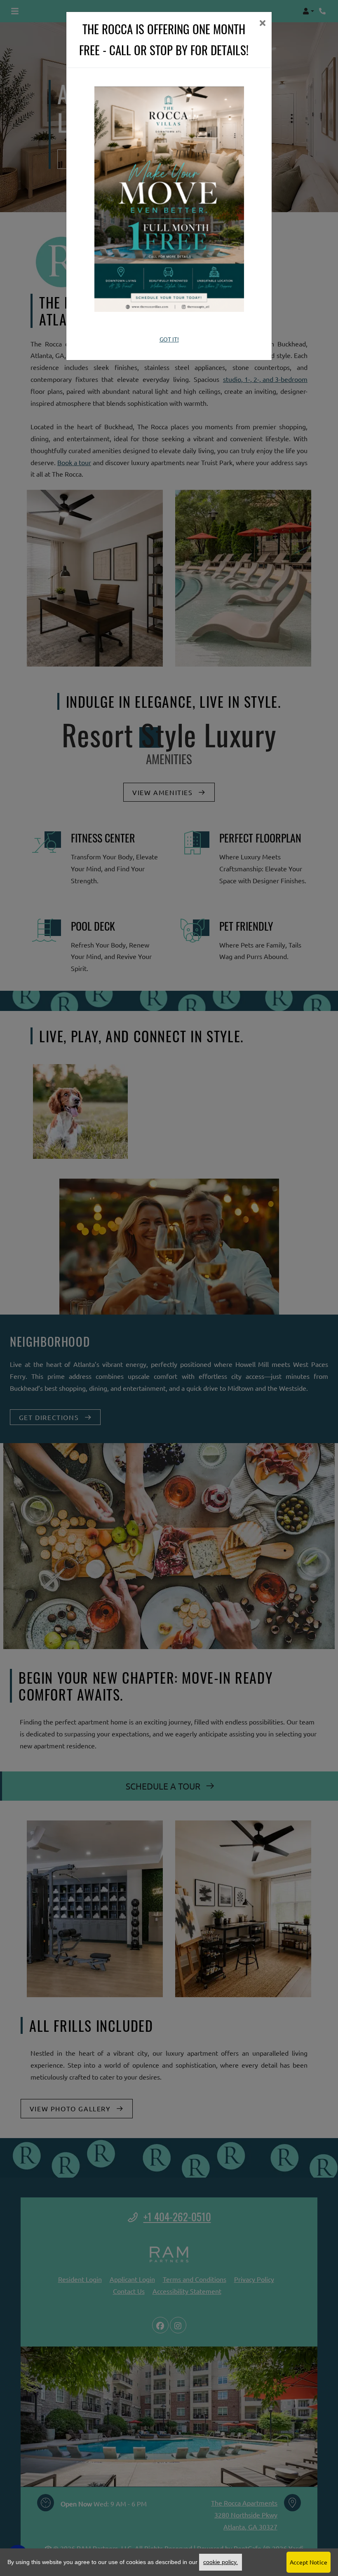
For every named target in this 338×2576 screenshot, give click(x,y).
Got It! (169, 339)
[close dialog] (262, 24)
